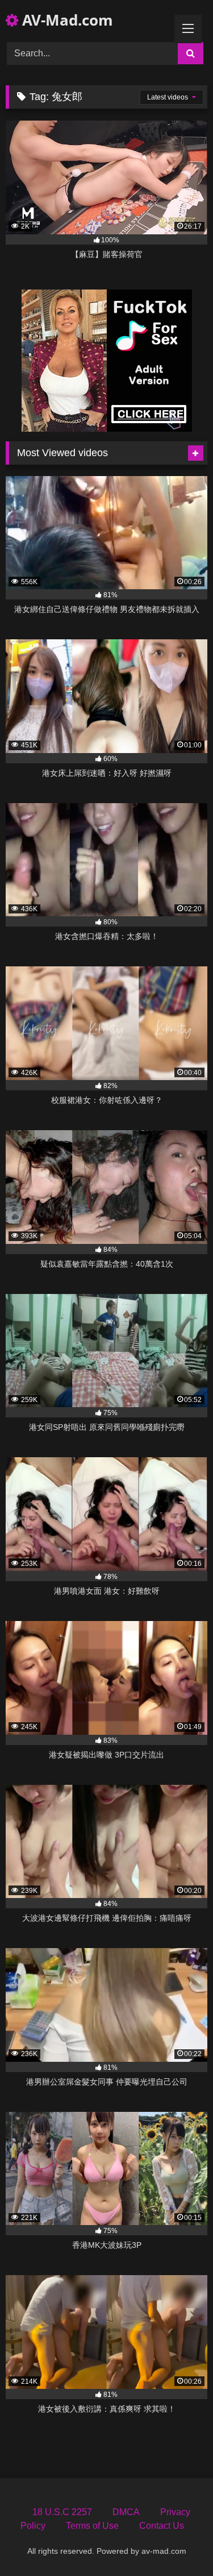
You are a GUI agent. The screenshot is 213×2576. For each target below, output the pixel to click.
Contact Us (162, 2526)
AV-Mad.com (66, 20)
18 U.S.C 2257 (62, 2512)
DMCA (126, 2512)
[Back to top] (178, 2542)
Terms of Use (92, 2526)
